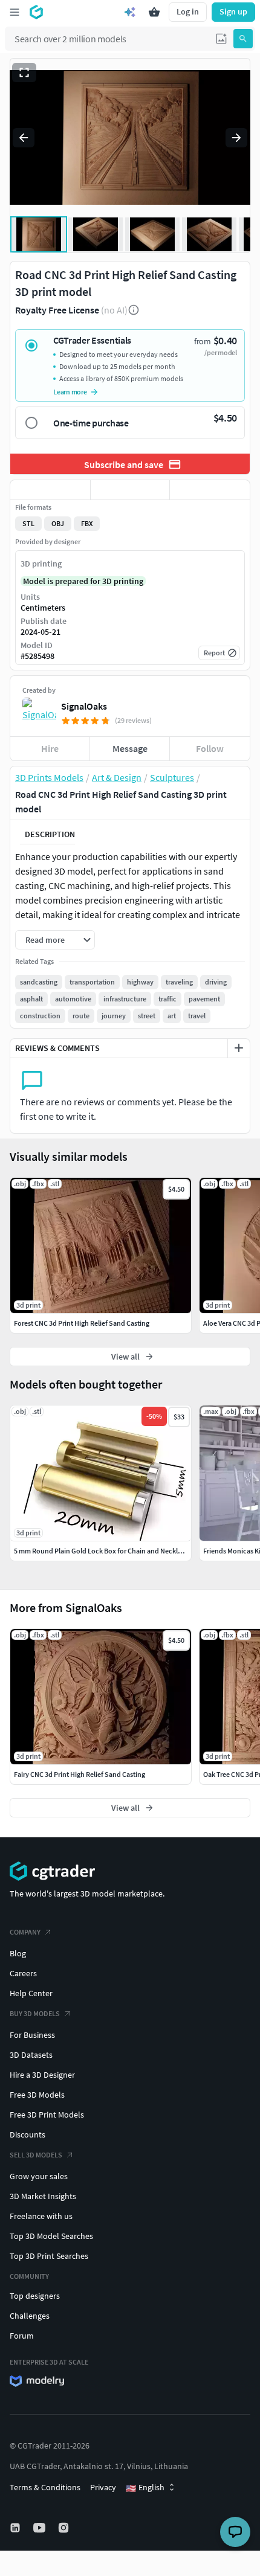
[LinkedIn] (16, 2528)
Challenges (30, 2316)
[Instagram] (65, 2528)
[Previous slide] (24, 138)
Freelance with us (41, 2216)
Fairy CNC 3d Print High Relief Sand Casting (80, 1774)
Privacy (103, 2487)
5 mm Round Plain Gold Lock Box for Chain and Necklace (101, 1551)
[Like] (50, 490)
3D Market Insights (43, 2196)
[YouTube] (41, 2528)
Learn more (70, 392)
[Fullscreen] (24, 72)
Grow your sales (39, 2176)
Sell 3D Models (36, 2155)
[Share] (210, 490)
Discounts (28, 2134)
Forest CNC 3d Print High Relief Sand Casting (82, 1323)
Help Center (31, 1993)
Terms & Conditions (45, 2487)
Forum (22, 2336)
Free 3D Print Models (47, 2115)
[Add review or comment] (239, 1048)
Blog (18, 1953)
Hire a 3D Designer (42, 2075)
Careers (23, 1973)
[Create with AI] (130, 12)
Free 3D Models (37, 2095)
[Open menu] (15, 12)
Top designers (35, 2296)
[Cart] (154, 12)
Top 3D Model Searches (51, 2236)
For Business (32, 2035)
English (145, 2488)
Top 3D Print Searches (49, 2256)
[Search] (243, 39)
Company (25, 1932)
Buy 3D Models (35, 2013)
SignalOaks (84, 706)
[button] (221, 39)
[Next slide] (236, 138)
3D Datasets (31, 2055)
